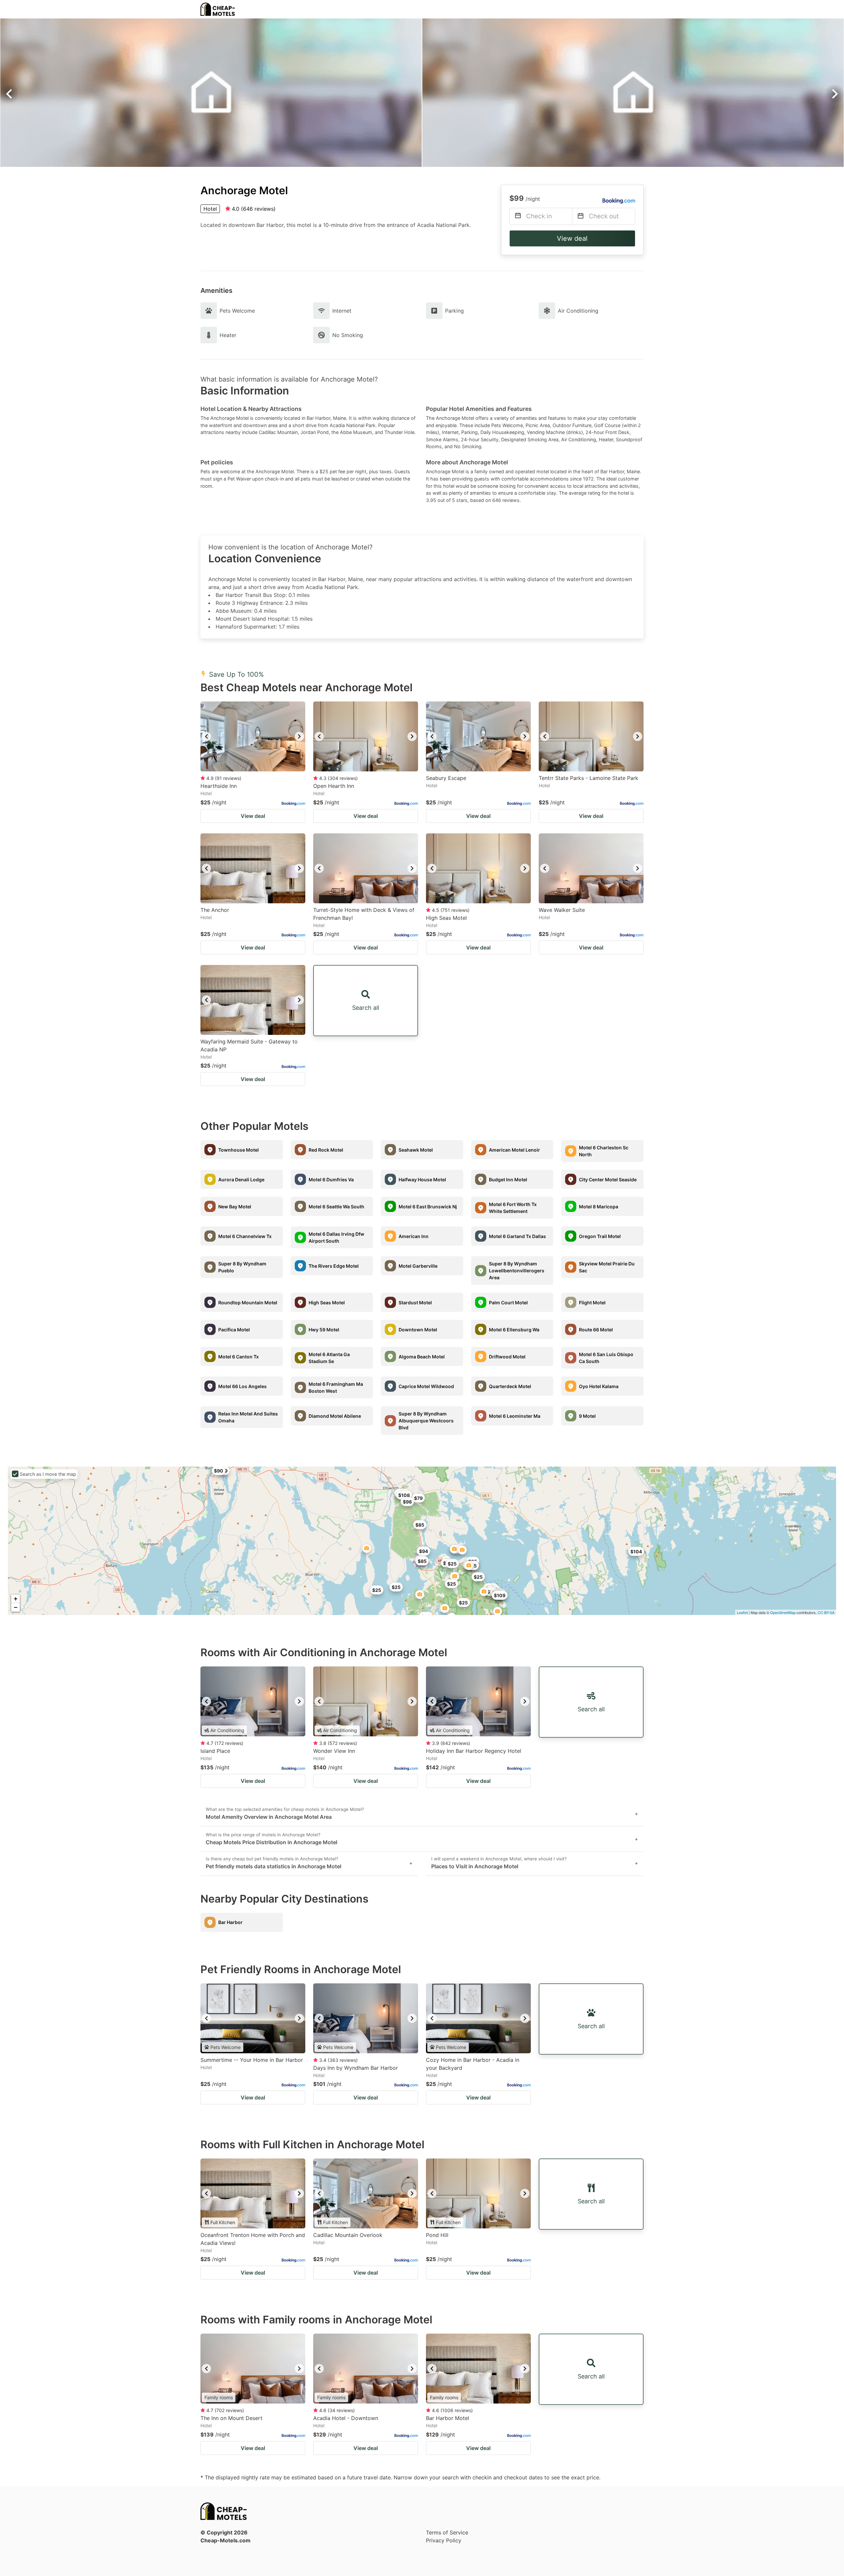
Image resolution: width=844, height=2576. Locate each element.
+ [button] (16, 1599)
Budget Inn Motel (508, 1179)
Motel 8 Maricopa (599, 1207)
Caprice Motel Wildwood (426, 1386)
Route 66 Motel (596, 1330)
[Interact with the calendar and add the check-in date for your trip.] (518, 217)
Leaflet (742, 1612)
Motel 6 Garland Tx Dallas (517, 1236)
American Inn (414, 1236)
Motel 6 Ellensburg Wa (514, 1330)
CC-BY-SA (826, 1612)
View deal (572, 238)
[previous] (206, 736)
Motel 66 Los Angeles (242, 1386)
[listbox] (253, 736)
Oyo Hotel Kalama (599, 1386)
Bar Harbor (230, 1922)
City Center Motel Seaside (608, 1179)
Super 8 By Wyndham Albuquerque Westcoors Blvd (426, 1421)
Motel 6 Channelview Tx (245, 1236)
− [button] (16, 1607)
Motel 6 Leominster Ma (515, 1416)
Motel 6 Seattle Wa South (336, 1207)
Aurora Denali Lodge (241, 1179)
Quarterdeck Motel (510, 1386)
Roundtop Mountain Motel (248, 1303)
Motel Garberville (418, 1266)
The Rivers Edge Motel (334, 1266)
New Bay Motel (235, 1207)
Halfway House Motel (422, 1179)
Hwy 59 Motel (324, 1330)
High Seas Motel (327, 1303)
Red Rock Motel (326, 1150)
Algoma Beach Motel (422, 1357)
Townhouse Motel (239, 1150)
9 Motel (587, 1416)
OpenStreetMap (783, 1612)
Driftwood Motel (507, 1357)
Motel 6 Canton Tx (239, 1357)
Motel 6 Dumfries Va (331, 1179)
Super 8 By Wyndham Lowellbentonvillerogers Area (517, 1271)
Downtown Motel (418, 1330)
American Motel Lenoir (514, 1150)
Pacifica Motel (234, 1330)
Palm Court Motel (508, 1303)
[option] (253, 736)
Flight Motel (592, 1303)
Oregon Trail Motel (600, 1236)
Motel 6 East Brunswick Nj (428, 1207)
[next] (299, 736)
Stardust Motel (415, 1303)
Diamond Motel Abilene (335, 1416)
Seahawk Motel (416, 1150)
